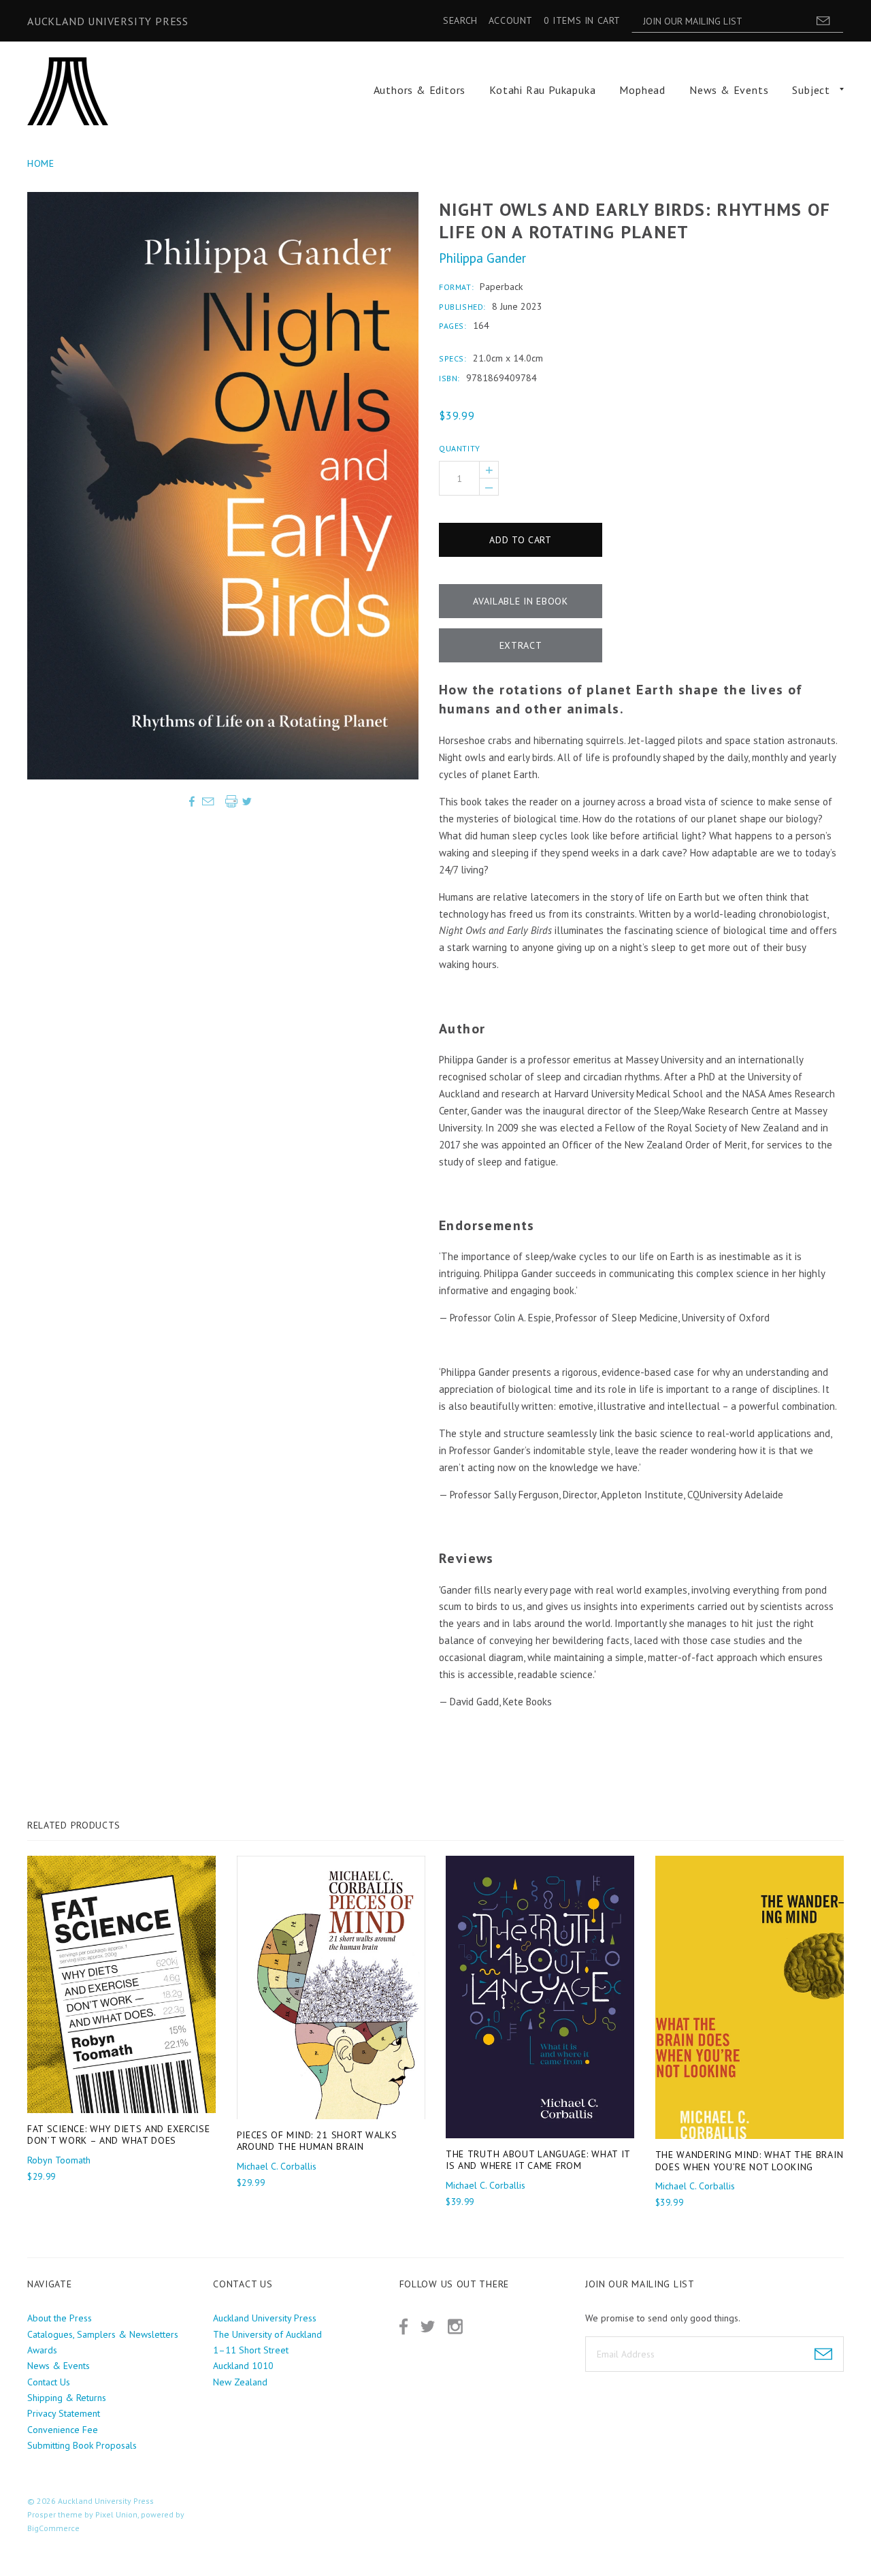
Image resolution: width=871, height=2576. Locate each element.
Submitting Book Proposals (82, 2445)
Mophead (642, 90)
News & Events (729, 90)
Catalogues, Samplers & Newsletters (103, 2334)
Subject (811, 90)
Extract (521, 645)
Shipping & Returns (67, 2398)
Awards (42, 2350)
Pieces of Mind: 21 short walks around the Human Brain (317, 2141)
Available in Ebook (521, 601)
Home (41, 163)
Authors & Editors (420, 90)
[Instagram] (455, 2327)
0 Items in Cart (582, 20)
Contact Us (49, 2382)
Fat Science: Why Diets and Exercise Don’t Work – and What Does (119, 2135)
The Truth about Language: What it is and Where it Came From (538, 2160)
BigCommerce (53, 2528)
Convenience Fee (63, 2430)
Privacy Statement (64, 2413)
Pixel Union (116, 2514)
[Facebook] (404, 2327)
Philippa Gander (482, 258)
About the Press (60, 2318)
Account (511, 20)
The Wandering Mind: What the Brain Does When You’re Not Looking (750, 2161)
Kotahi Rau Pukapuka (542, 90)
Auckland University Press (108, 21)
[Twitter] (428, 2327)
